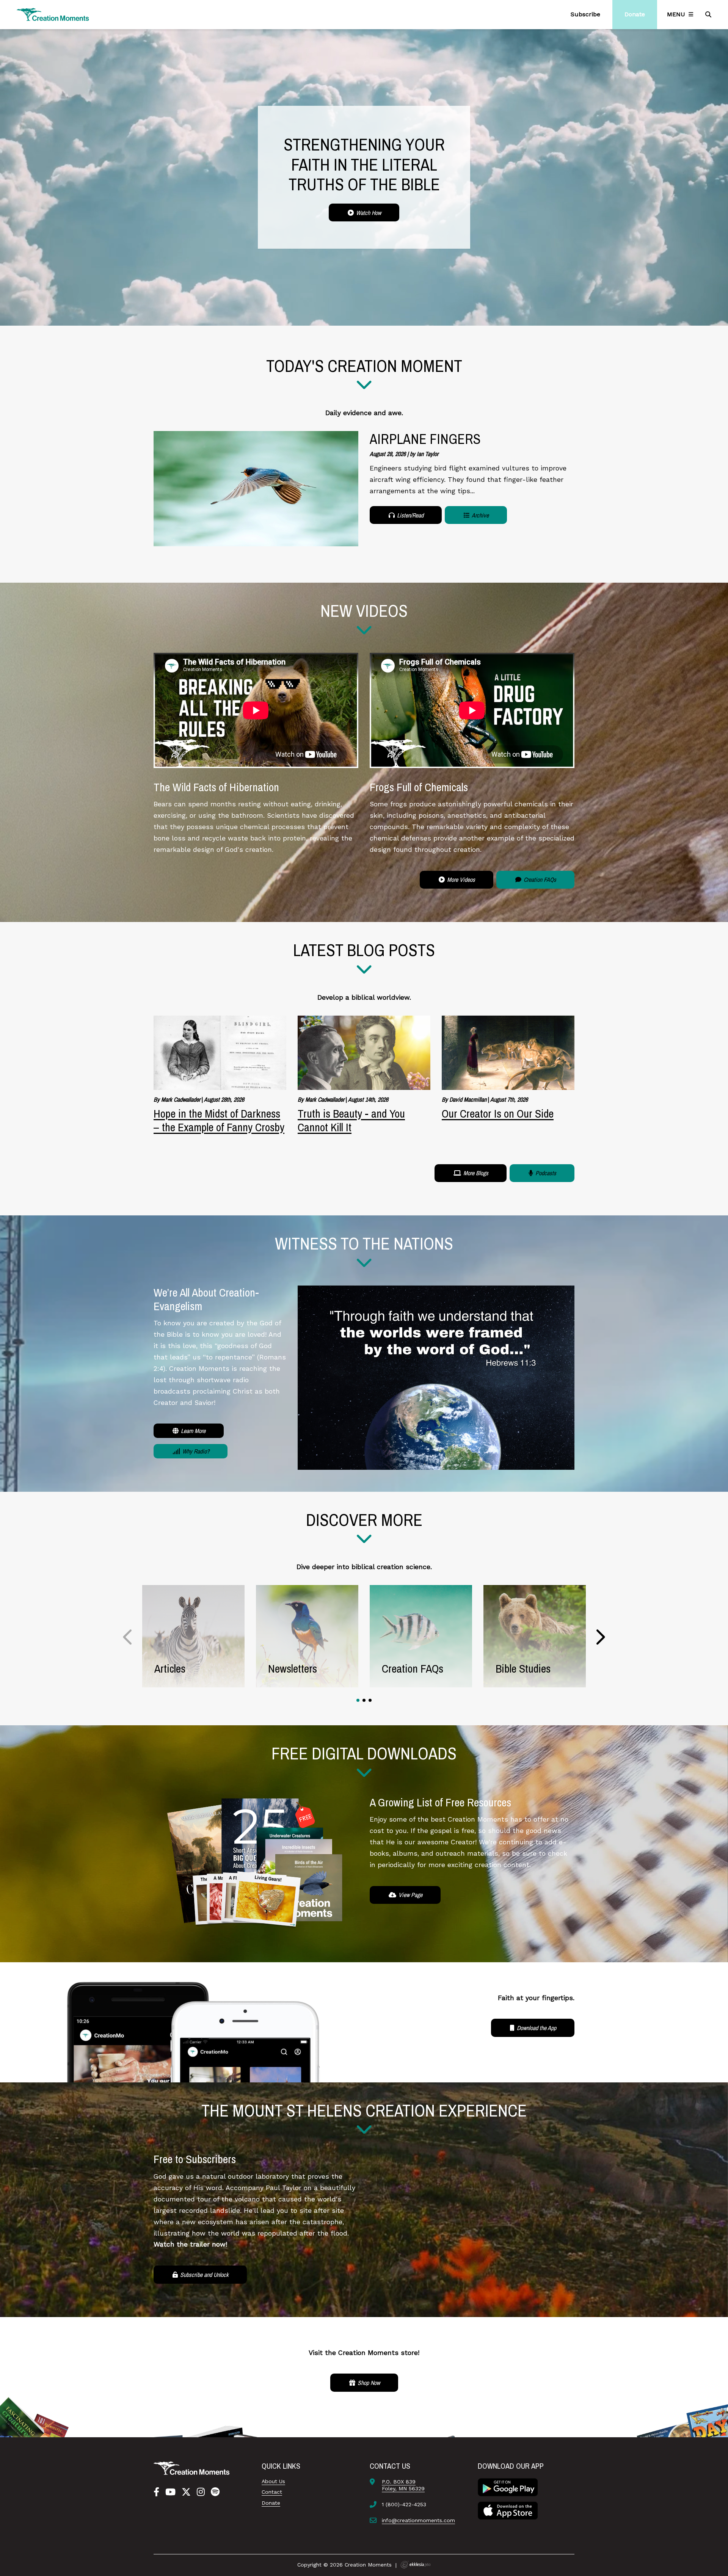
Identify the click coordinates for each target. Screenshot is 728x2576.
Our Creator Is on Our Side (498, 1113)
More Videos (460, 880)
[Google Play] (508, 2487)
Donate (271, 2503)
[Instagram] (201, 2492)
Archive (480, 515)
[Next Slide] (600, 1637)
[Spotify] (215, 2492)
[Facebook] (156, 2492)
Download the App (536, 2028)
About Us (273, 2481)
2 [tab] (364, 1700)
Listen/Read (409, 515)
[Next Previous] (128, 1637)
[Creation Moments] (53, 15)
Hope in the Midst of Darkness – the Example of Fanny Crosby (219, 1120)
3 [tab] (370, 1700)
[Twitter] (186, 2492)
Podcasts (545, 1173)
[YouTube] (170, 2492)
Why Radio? (195, 1451)
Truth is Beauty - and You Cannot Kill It (351, 1120)
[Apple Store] (508, 2510)
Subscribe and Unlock (204, 2275)
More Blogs (475, 1173)
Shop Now (368, 2383)
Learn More (192, 1431)
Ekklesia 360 (416, 2565)
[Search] (709, 14)
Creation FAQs (539, 880)
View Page (410, 1895)
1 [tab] (358, 1700)
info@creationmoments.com (418, 2520)
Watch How (368, 213)
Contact (272, 2492)
